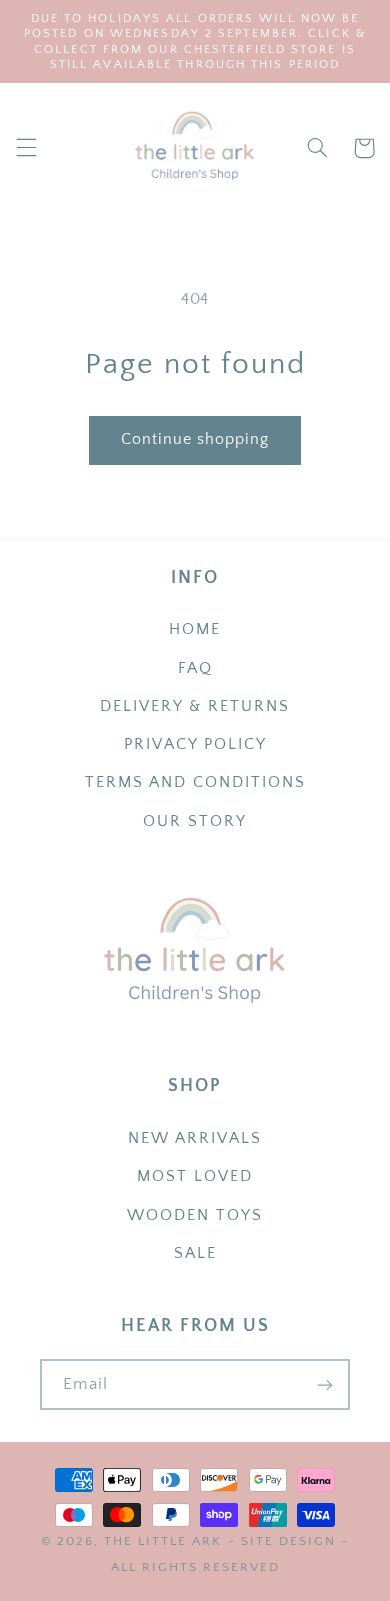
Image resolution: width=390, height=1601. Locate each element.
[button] (26, 148)
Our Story (195, 821)
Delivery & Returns (195, 706)
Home (195, 629)
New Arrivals (195, 1138)
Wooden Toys (195, 1215)
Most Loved (195, 1176)
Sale (195, 1253)
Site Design (288, 1541)
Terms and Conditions (195, 782)
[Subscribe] (325, 1384)
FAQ (195, 668)
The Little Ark (163, 1541)
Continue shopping (195, 439)
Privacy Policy (195, 744)
